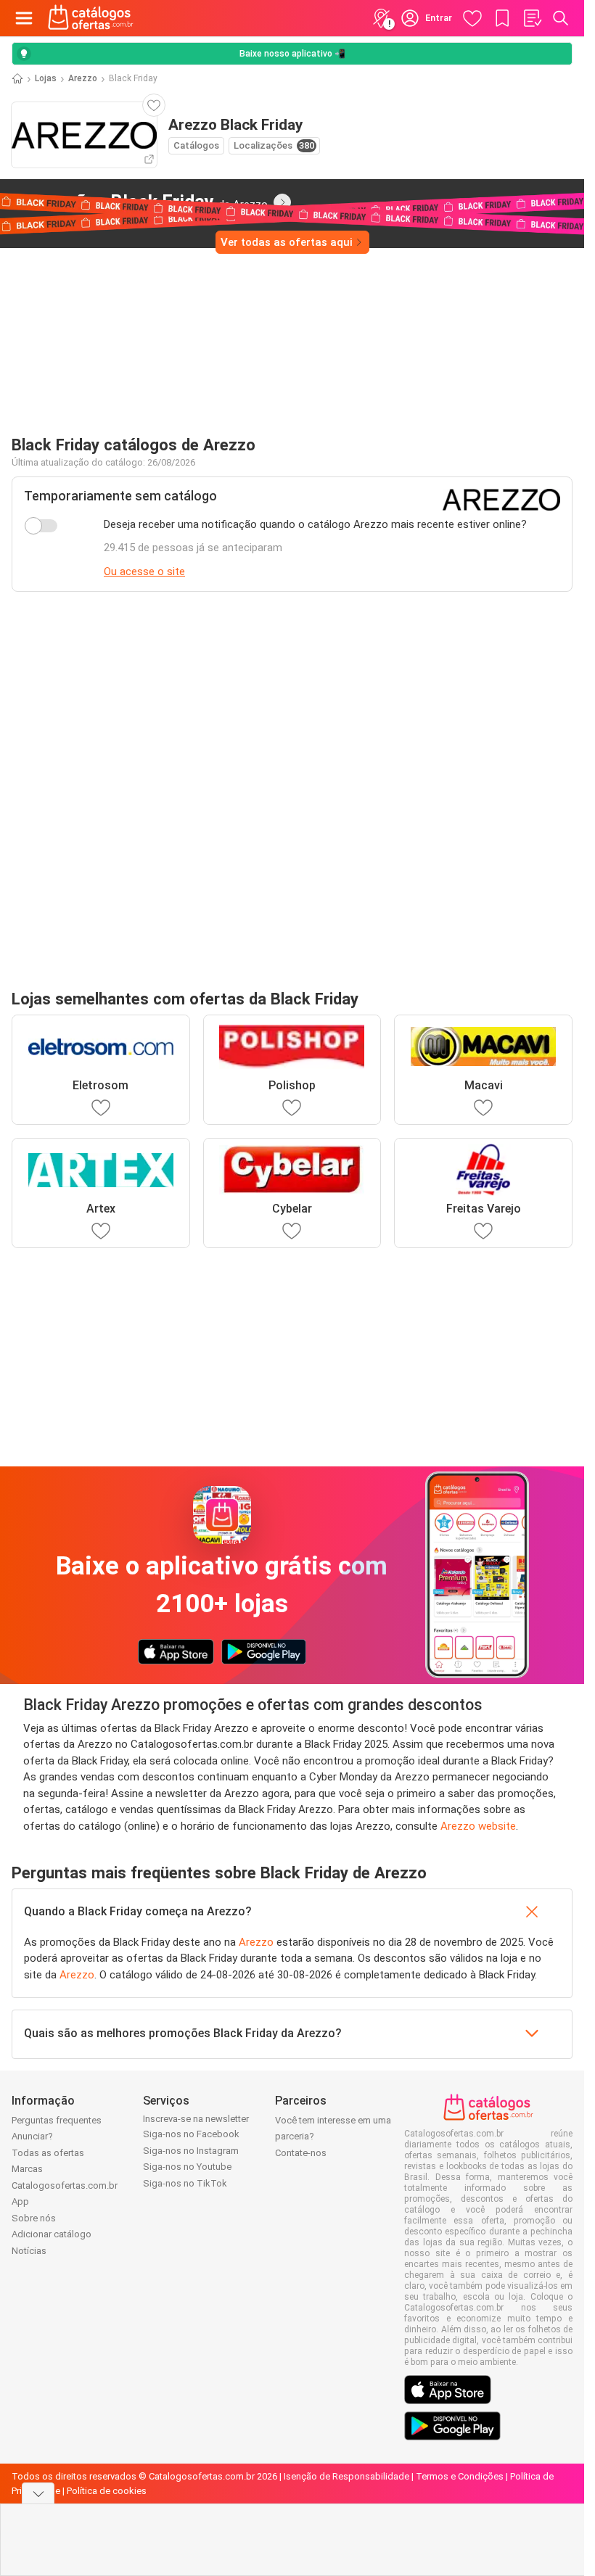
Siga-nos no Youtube (187, 2167)
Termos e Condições (460, 2476)
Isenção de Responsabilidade (346, 2476)
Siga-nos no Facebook (191, 2134)
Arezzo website (478, 1826)
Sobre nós (34, 2218)
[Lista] (532, 18)
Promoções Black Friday (140, 202)
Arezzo (83, 78)
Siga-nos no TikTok (185, 2183)
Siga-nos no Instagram (191, 2151)
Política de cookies (107, 2491)
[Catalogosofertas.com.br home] (91, 18)
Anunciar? (32, 2136)
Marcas (27, 2169)
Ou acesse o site (144, 571)
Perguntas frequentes (57, 2120)
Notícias (29, 2251)
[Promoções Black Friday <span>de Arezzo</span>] (282, 202)
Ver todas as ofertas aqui (287, 242)
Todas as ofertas (48, 2153)
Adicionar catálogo (52, 2234)
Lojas (46, 78)
